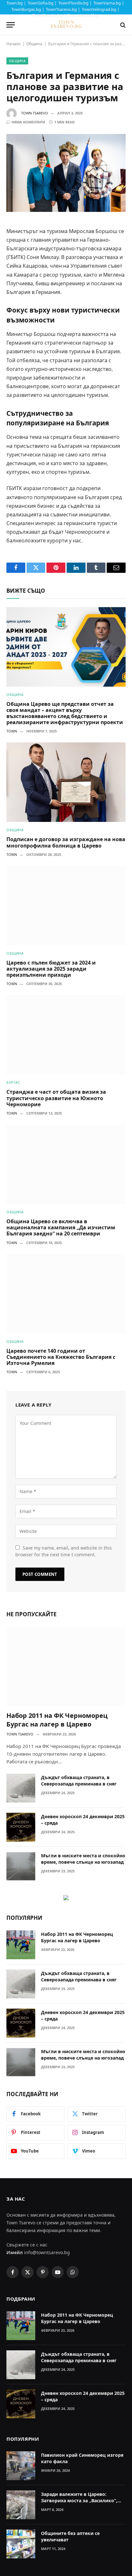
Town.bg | (16, 3)
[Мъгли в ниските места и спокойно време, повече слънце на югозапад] (21, 1866)
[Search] (122, 25)
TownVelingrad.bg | (101, 9)
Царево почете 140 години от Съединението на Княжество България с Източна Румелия (61, 1357)
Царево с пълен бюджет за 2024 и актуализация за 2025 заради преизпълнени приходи (51, 969)
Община (34, 44)
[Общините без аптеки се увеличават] (21, 2544)
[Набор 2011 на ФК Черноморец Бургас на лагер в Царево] (66, 1666)
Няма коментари (28, 122)
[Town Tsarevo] (66, 25)
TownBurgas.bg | (28, 9)
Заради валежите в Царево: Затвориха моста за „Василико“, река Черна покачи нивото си (79, 2501)
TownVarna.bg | (109, 3)
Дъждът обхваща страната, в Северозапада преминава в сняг (79, 1781)
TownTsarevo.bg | (63, 9)
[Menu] (11, 25)
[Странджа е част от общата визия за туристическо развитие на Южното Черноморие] (66, 1035)
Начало (13, 44)
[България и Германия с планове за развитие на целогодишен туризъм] (66, 173)
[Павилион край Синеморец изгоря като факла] (21, 2466)
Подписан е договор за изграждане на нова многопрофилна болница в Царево (66, 842)
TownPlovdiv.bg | (75, 3)
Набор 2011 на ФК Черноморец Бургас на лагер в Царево (57, 1720)
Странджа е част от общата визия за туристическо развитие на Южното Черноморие (56, 1098)
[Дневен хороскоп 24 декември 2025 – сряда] (21, 1827)
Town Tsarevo (35, 113)
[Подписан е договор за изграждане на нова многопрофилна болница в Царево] (66, 782)
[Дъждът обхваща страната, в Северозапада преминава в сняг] (21, 1788)
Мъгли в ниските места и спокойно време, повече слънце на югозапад (83, 1859)
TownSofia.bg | (42, 3)
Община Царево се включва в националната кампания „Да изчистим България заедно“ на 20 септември (61, 1227)
